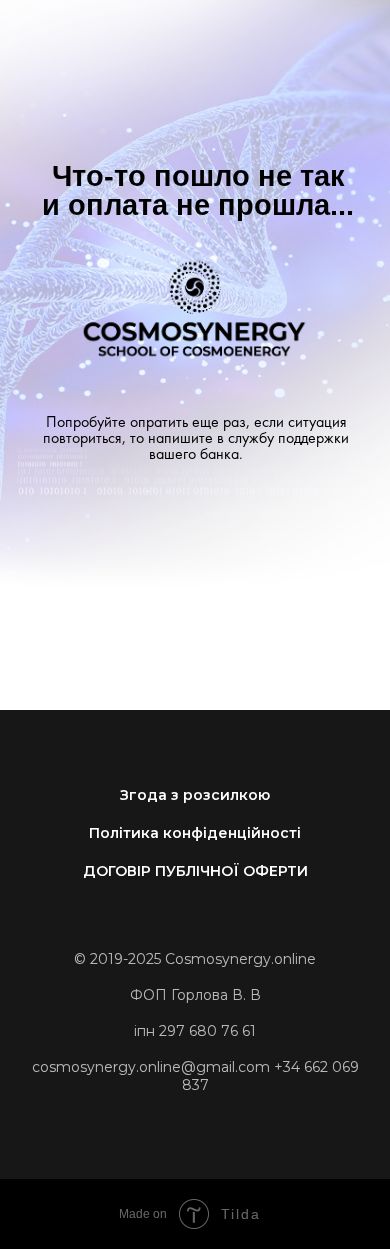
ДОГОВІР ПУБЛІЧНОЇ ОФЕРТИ (195, 871)
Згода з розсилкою (195, 795)
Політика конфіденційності (195, 833)
